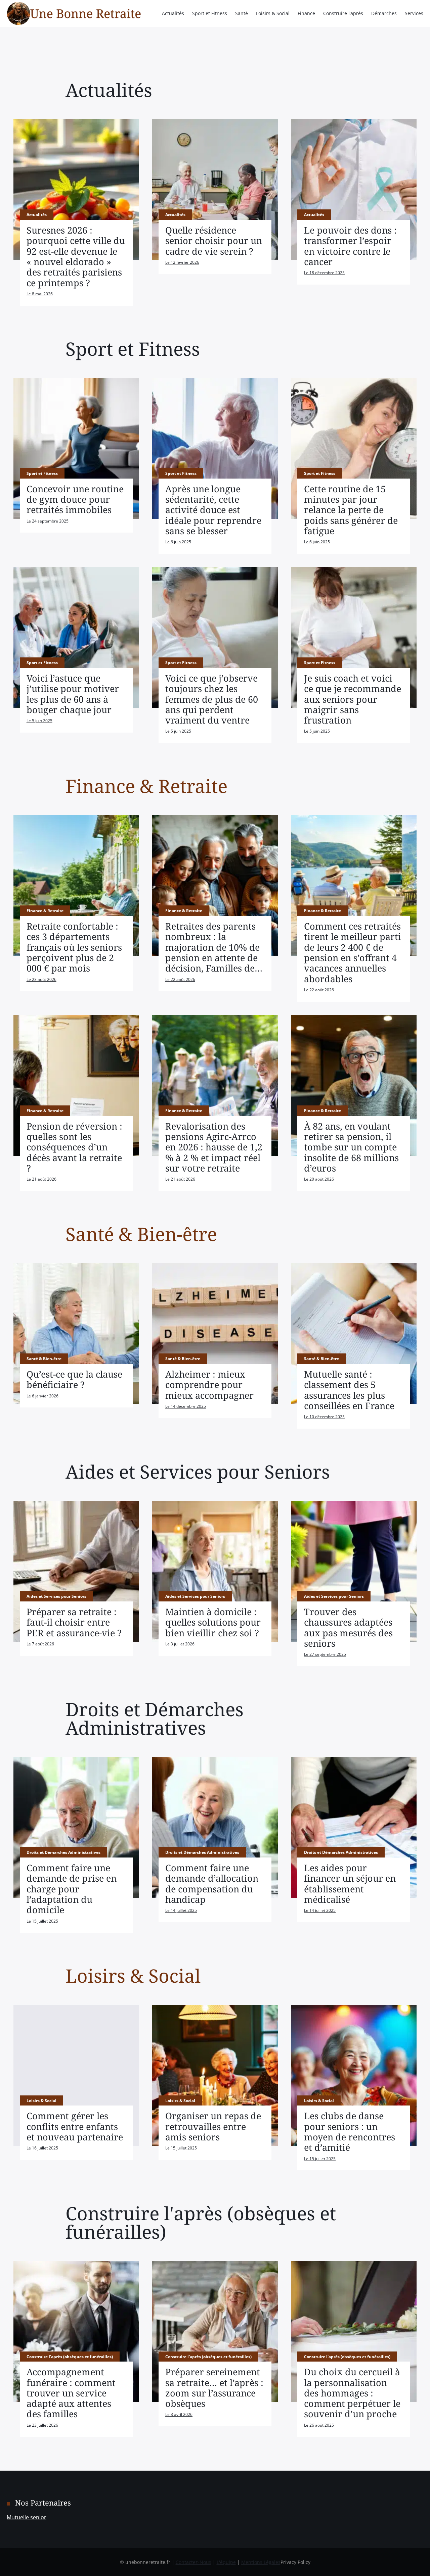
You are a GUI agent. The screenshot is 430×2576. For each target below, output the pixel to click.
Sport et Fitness (210, 13)
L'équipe (226, 2562)
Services (414, 13)
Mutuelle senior (27, 2517)
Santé (242, 13)
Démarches (384, 13)
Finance (306, 13)
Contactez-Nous (193, 2562)
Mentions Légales (261, 2562)
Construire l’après (343, 13)
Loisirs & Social (273, 13)
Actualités (173, 13)
